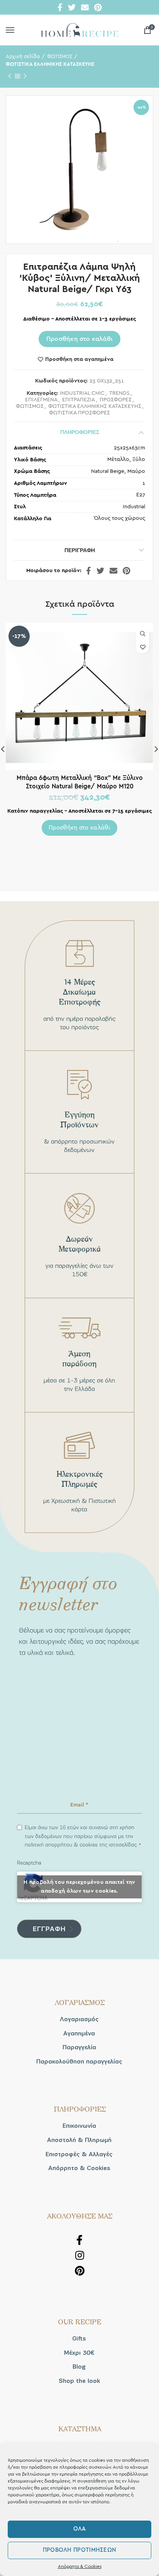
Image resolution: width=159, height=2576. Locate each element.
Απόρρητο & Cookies (80, 2566)
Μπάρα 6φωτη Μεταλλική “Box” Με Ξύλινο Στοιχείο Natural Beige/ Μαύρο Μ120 (80, 782)
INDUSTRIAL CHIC (82, 393)
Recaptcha (29, 1863)
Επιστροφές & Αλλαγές (79, 2154)
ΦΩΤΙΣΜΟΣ (60, 57)
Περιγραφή (80, 550)
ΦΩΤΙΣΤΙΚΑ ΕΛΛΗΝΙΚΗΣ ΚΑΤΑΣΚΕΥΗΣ (50, 64)
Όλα (80, 2529)
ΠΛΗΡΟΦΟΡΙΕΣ (80, 432)
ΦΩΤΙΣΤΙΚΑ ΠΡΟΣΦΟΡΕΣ (79, 413)
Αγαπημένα (79, 2033)
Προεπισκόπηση (143, 634)
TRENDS (119, 393)
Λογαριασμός (79, 2019)
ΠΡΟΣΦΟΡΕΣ (116, 400)
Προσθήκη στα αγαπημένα (79, 359)
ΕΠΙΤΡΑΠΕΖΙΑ (79, 400)
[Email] (85, 7)
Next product (25, 76)
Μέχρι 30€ (79, 2353)
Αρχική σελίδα (23, 57)
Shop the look (79, 2381)
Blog (79, 2367)
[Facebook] (60, 7)
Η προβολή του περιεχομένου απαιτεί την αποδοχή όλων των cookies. (79, 1887)
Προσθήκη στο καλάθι (80, 339)
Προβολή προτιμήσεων (80, 2550)
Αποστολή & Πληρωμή (79, 2140)
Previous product (10, 76)
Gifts (79, 2339)
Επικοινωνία (79, 2126)
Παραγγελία (79, 2047)
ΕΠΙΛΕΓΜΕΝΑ (41, 400)
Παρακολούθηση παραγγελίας (79, 2062)
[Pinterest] (98, 7)
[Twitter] (72, 7)
